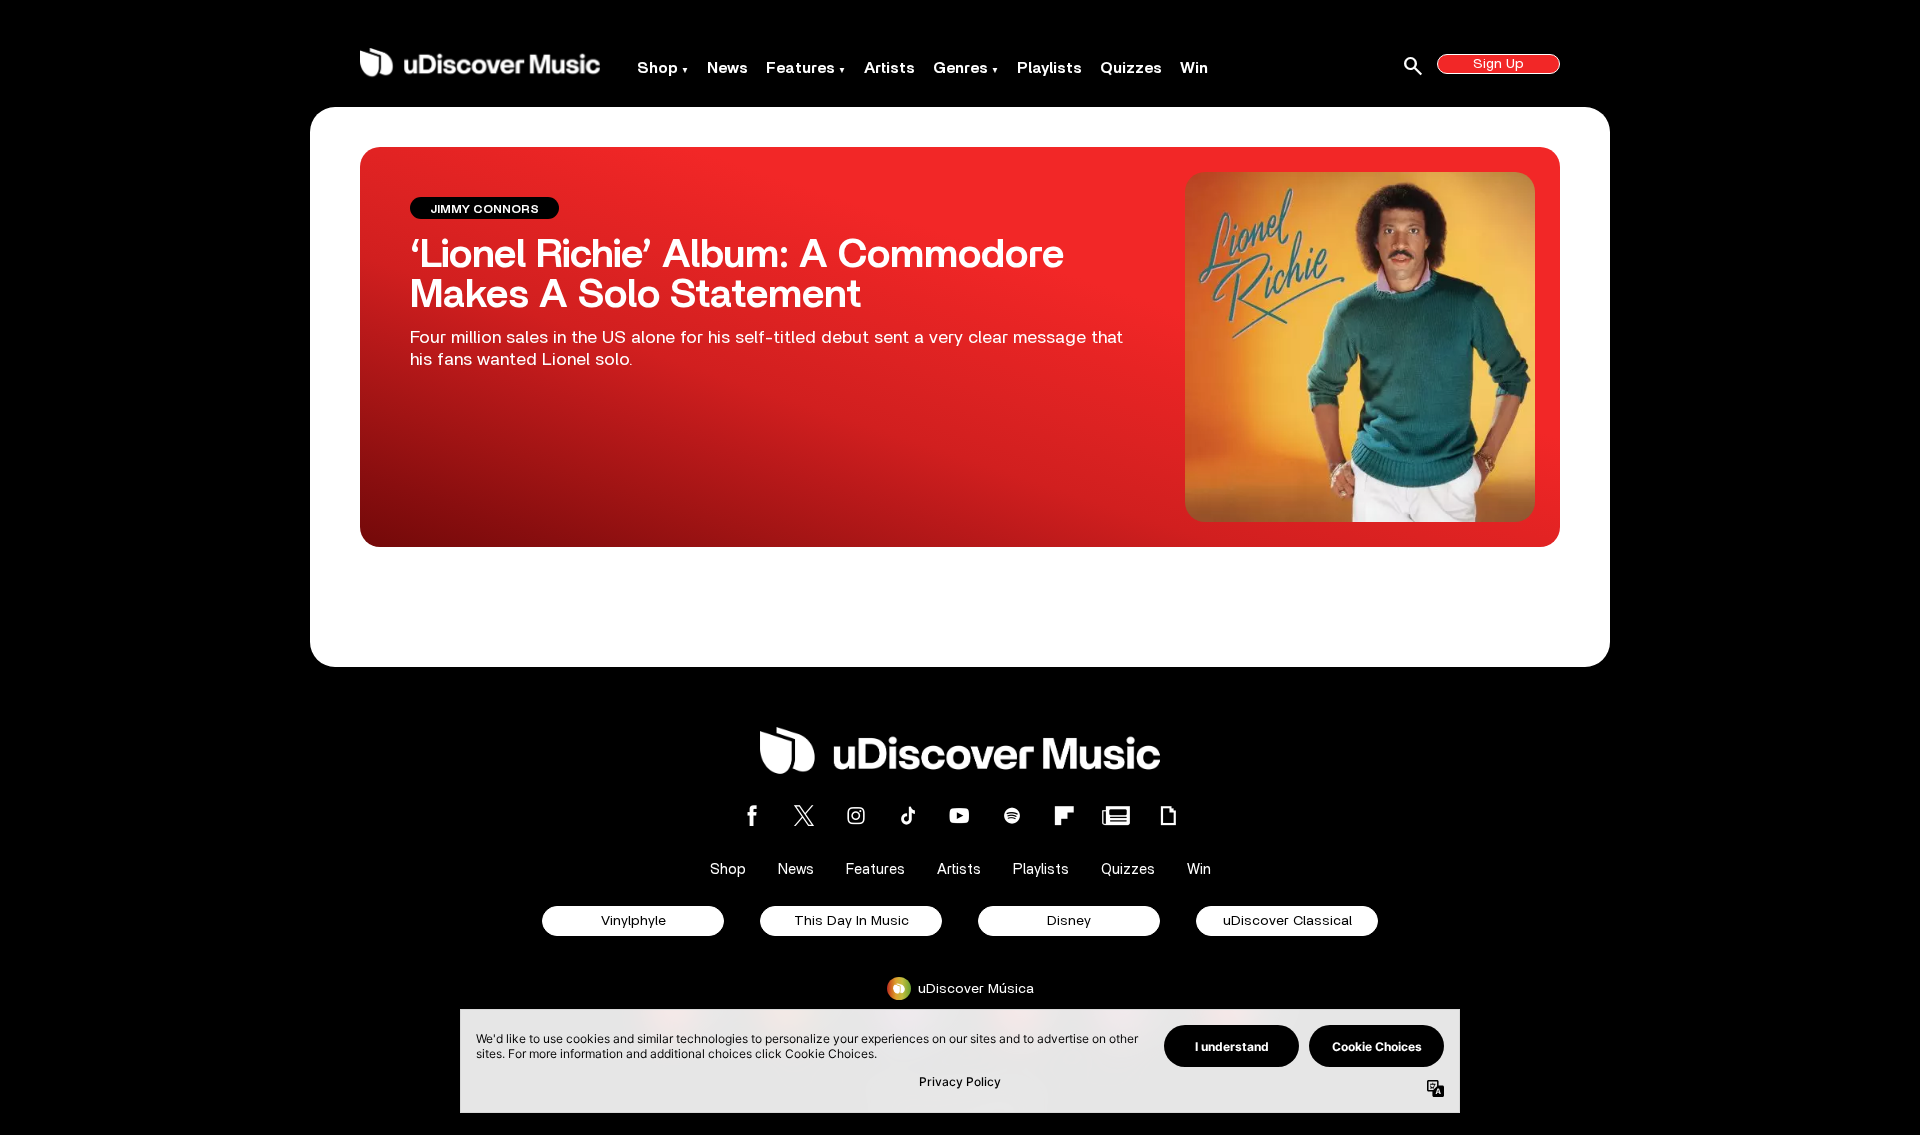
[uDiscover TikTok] (908, 815)
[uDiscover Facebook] (752, 815)
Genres (960, 68)
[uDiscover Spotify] (1012, 815)
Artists (889, 68)
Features (800, 68)
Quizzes (1131, 68)
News (727, 68)
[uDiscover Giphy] (1168, 815)
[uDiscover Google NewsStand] (1116, 815)
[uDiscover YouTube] (960, 815)
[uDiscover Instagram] (856, 815)
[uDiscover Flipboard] (1064, 815)
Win (1194, 68)
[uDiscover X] (804, 815)
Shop (657, 68)
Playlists (1049, 68)
